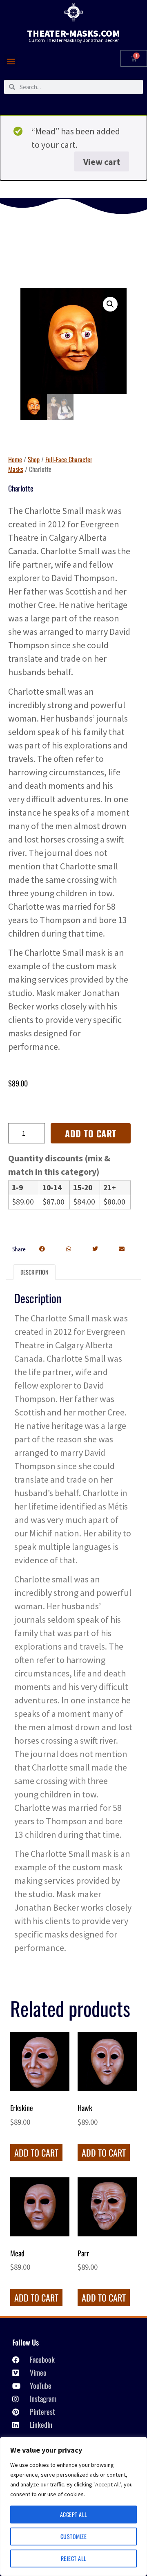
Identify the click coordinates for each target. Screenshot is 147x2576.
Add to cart (91, 1133)
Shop (34, 459)
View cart (102, 162)
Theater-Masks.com (73, 33)
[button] (11, 61)
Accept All (74, 2514)
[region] (73, 2506)
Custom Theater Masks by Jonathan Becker (74, 40)
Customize (74, 2536)
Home (15, 459)
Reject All (74, 2558)
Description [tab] (34, 1272)
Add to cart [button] (36, 2153)
